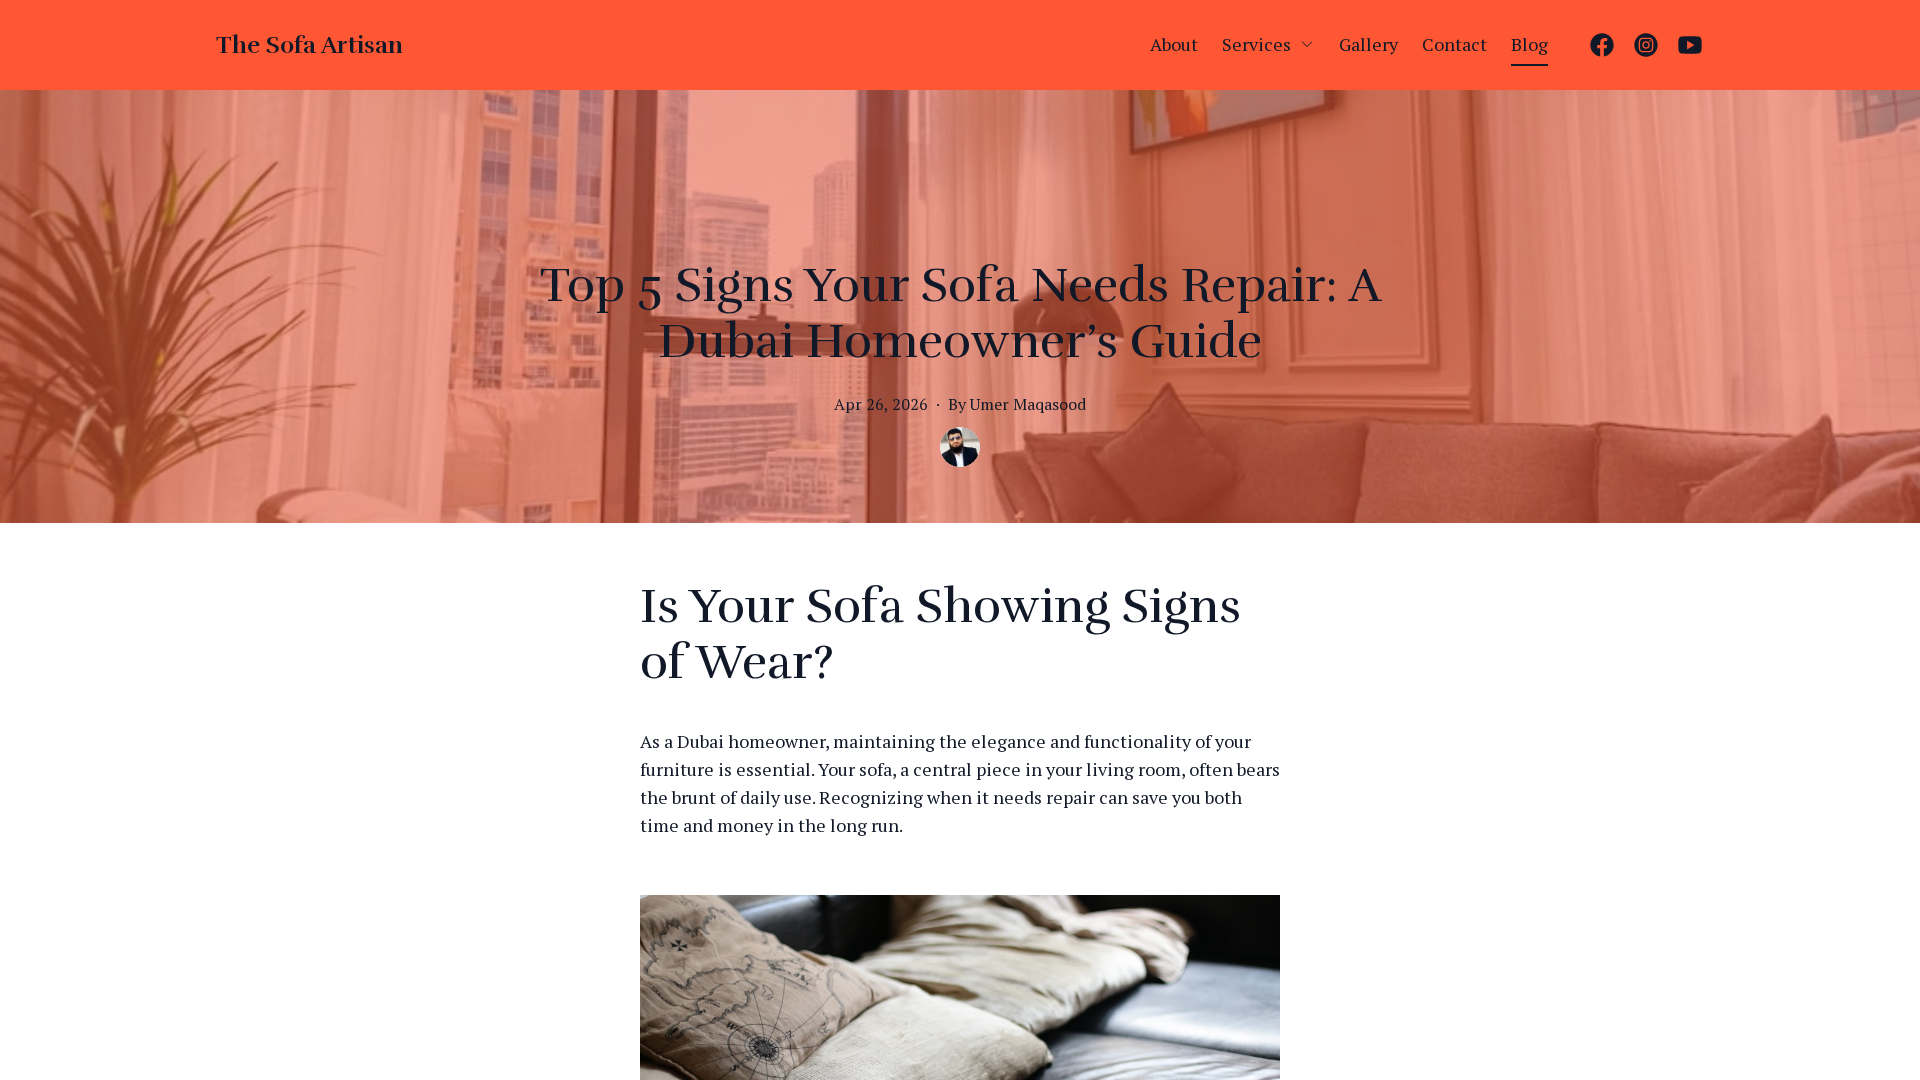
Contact (1454, 44)
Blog (1529, 44)
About (1174, 44)
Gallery (1368, 44)
